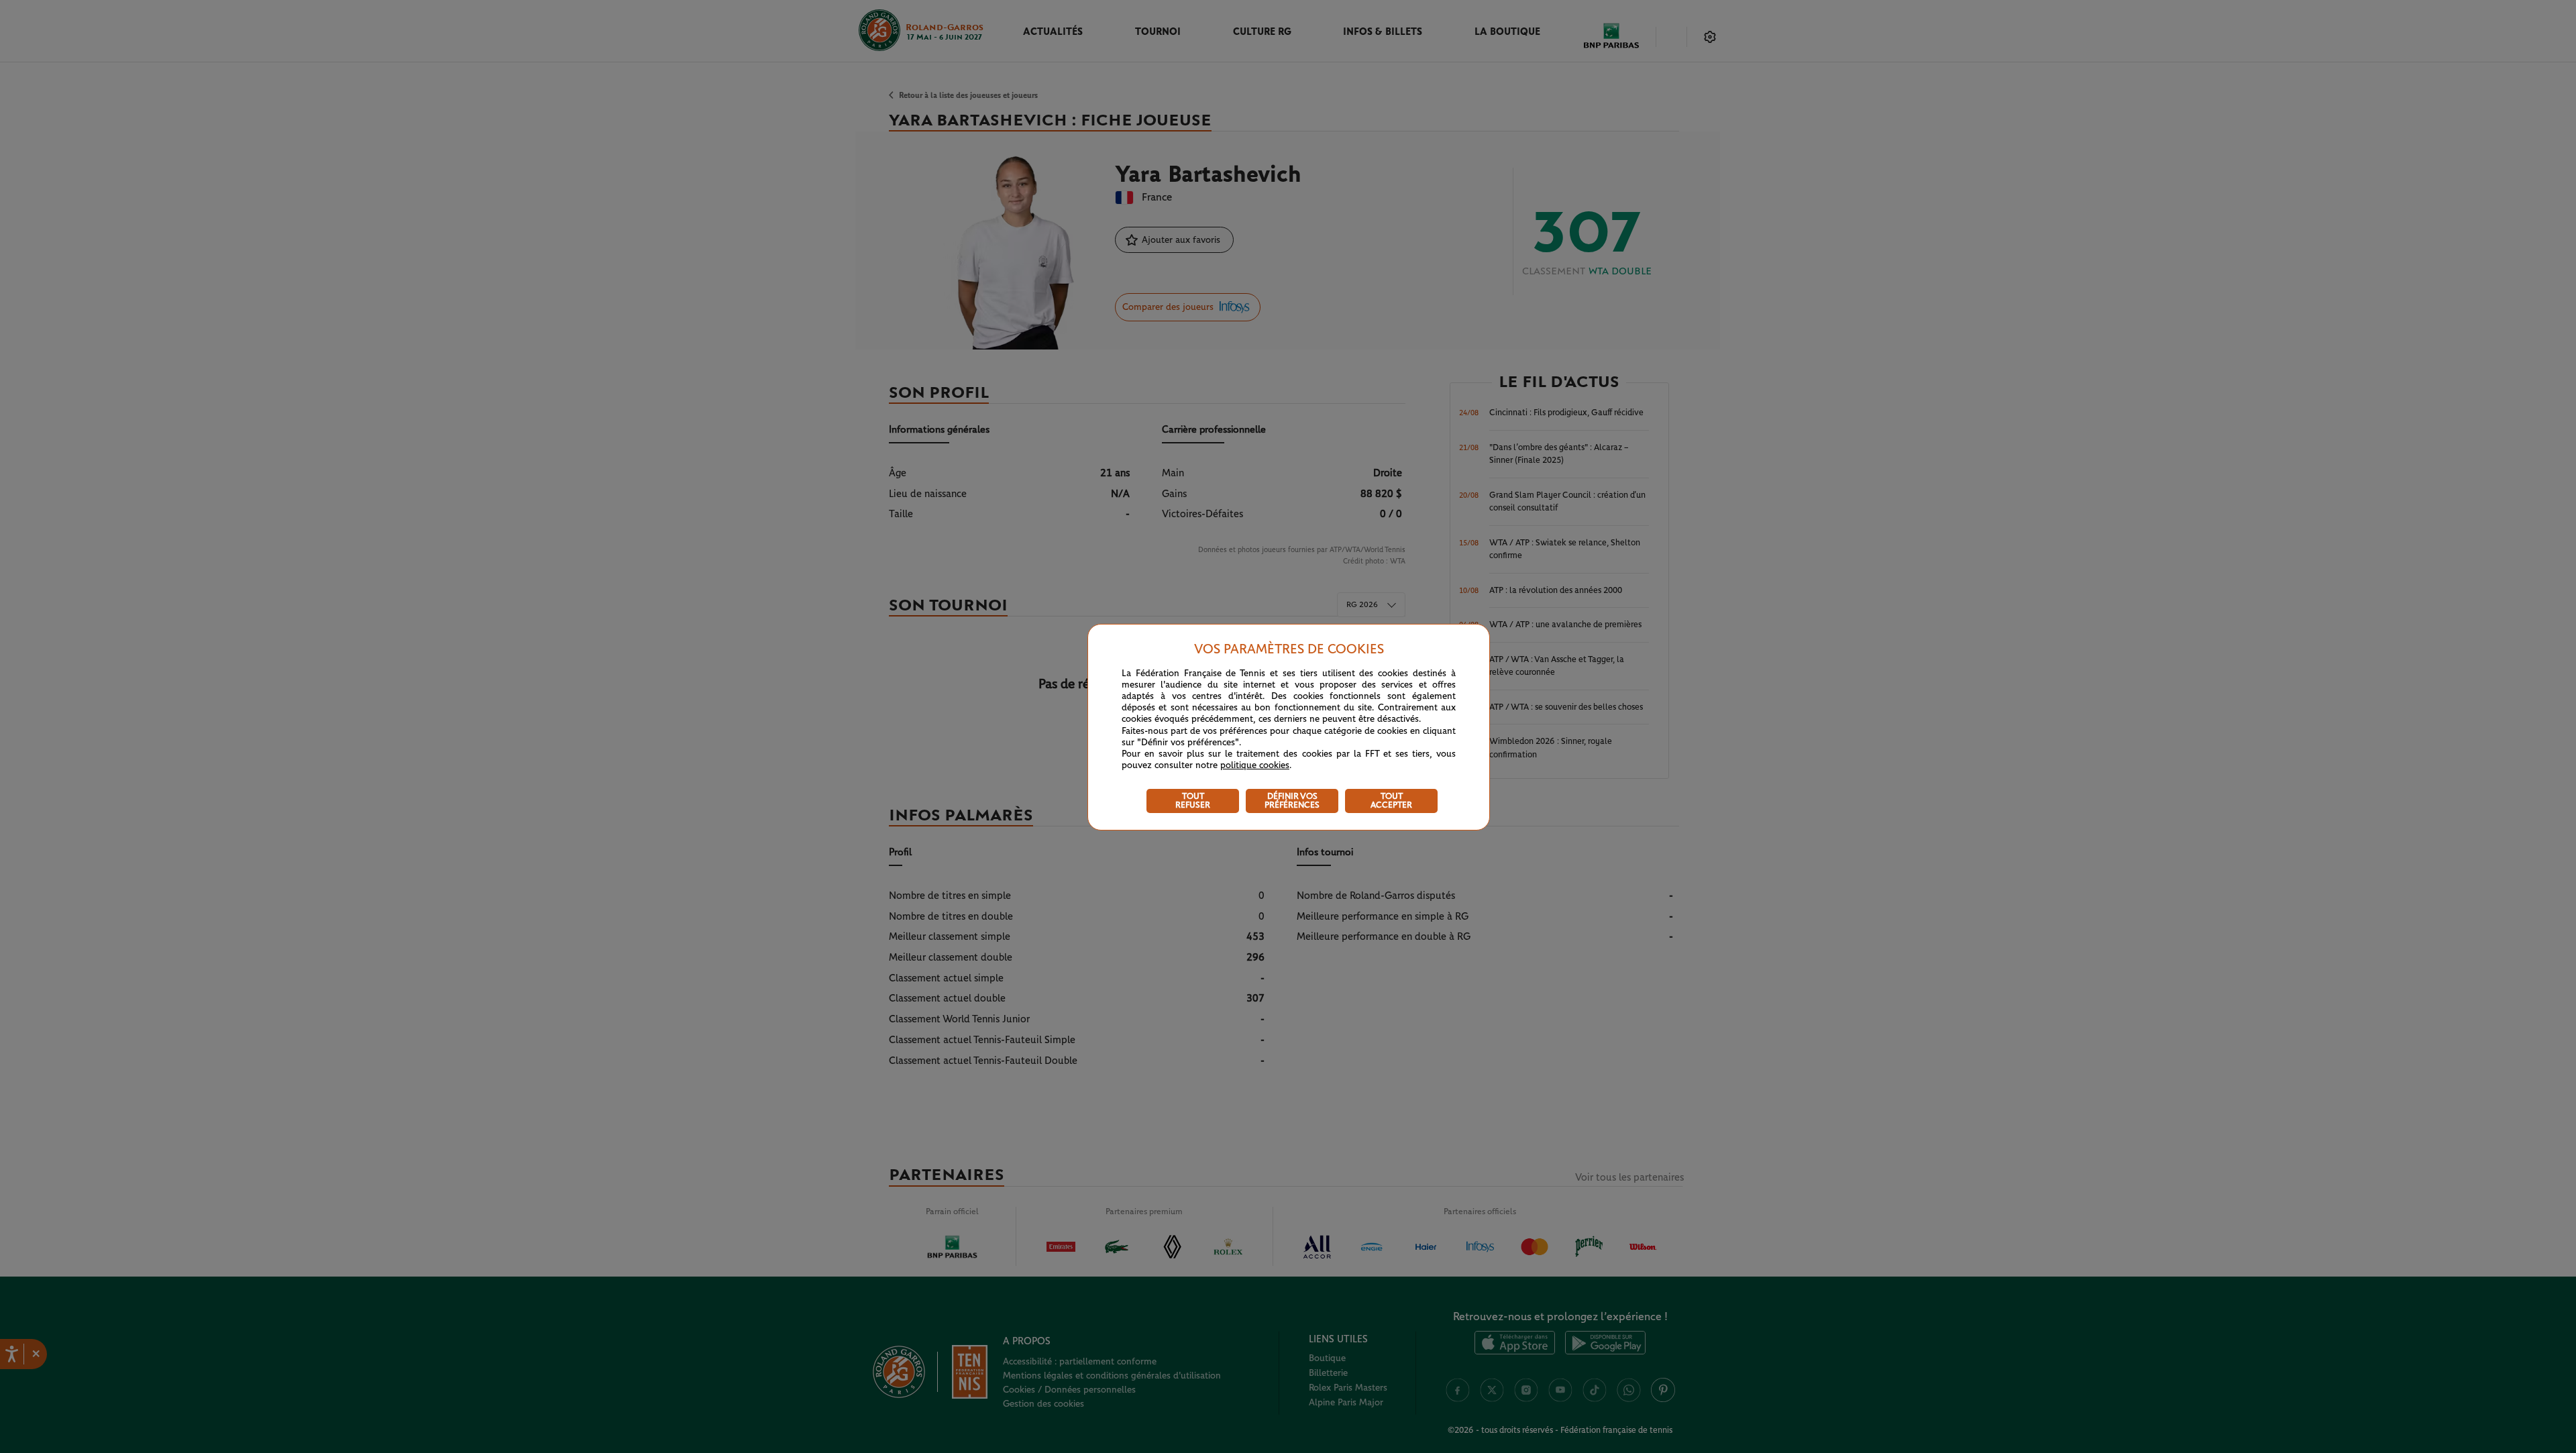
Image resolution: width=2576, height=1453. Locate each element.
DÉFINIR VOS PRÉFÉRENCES (1292, 801)
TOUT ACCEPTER (1391, 801)
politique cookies (1255, 765)
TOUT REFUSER (1193, 801)
